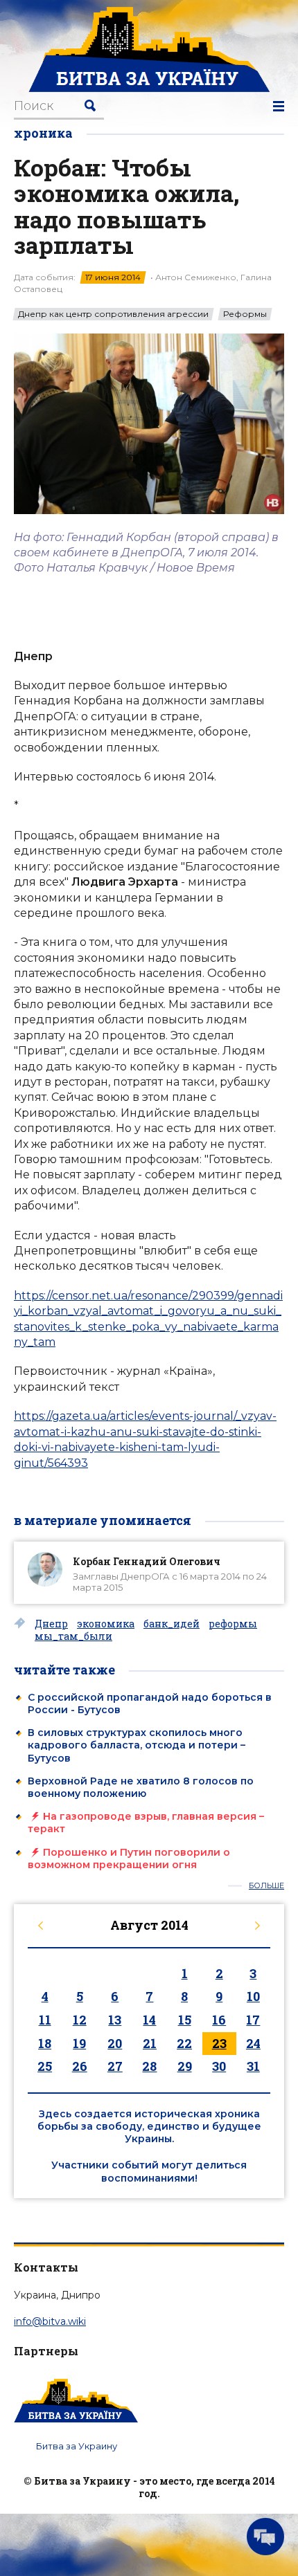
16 (219, 2020)
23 (219, 2043)
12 (80, 2020)
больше (266, 1886)
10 (253, 1996)
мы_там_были (73, 1636)
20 (115, 2043)
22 (184, 2043)
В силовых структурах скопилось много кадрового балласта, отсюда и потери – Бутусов (137, 1745)
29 (185, 2066)
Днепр (51, 1624)
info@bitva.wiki (50, 2321)
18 (45, 2043)
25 (45, 2066)
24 (253, 2043)
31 (253, 2066)
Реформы (245, 314)
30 (219, 2066)
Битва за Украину (77, 2446)
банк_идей (172, 1624)
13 (115, 2020)
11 (45, 2020)
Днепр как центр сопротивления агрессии (113, 314)
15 (185, 2020)
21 (150, 2043)
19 (79, 2043)
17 (253, 2020)
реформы (233, 1624)
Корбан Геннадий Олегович (147, 1561)
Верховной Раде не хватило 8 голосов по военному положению (141, 1787)
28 (149, 2066)
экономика (106, 1624)
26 (80, 2066)
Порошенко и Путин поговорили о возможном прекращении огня (129, 1858)
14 (149, 2020)
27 (115, 2066)
